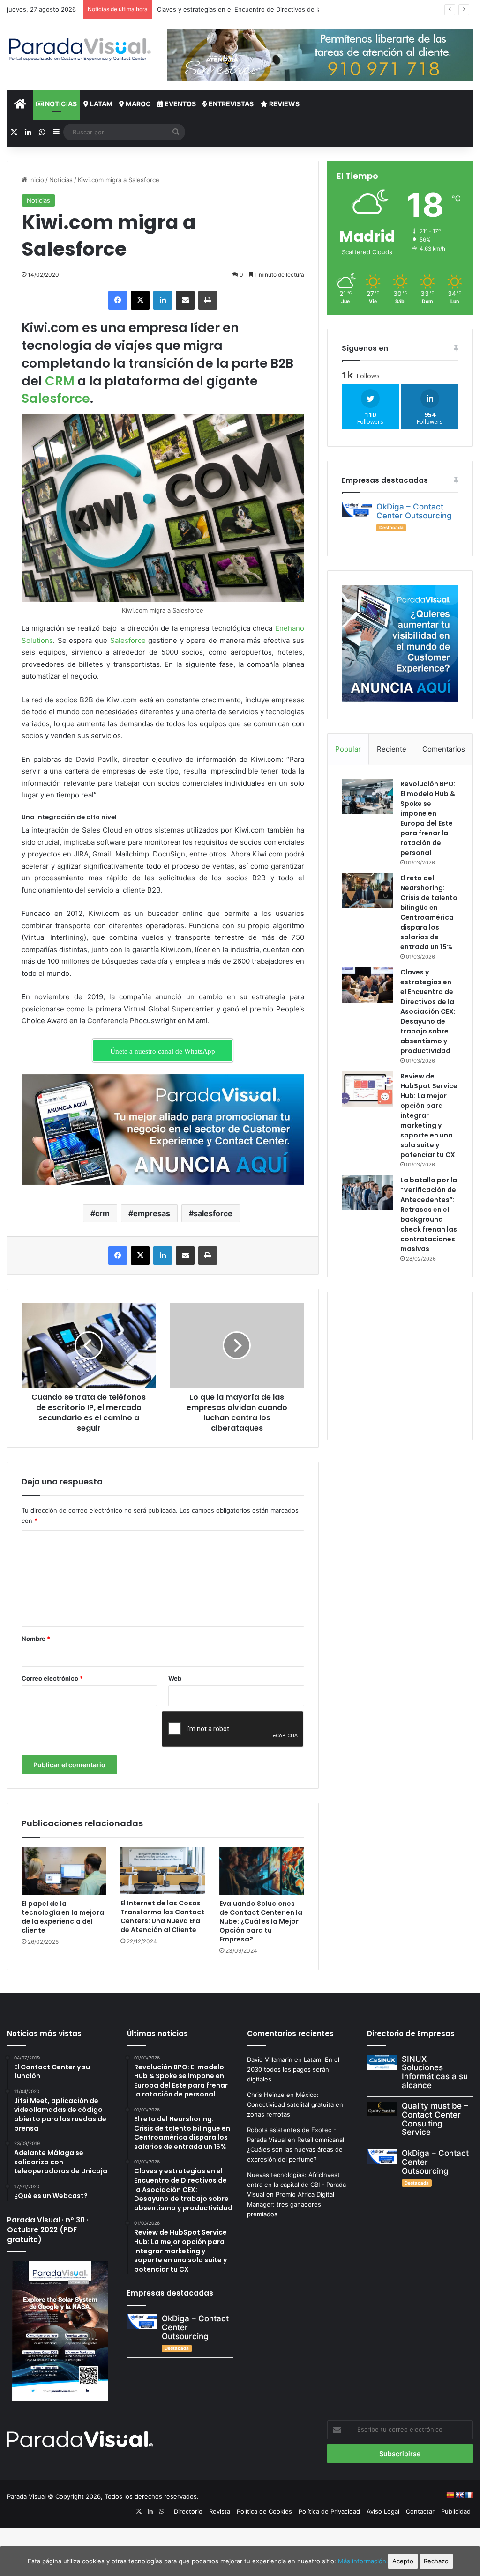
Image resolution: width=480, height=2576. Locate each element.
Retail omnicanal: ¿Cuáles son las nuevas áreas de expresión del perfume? (296, 2149)
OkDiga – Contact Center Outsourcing (414, 511)
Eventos (180, 104)
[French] (469, 2495)
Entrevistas (230, 104)
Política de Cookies (264, 2511)
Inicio (36, 180)
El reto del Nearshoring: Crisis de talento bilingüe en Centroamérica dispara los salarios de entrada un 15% (429, 912)
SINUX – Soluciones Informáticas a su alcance (435, 2072)
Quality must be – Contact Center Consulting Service (435, 2119)
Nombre (36, 1639)
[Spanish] (450, 2495)
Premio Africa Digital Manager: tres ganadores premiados (291, 2204)
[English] (459, 2495)
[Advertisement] (411, 1365)
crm (102, 1213)
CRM (60, 381)
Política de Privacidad (329, 2511)
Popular (348, 749)
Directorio (188, 2511)
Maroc (138, 104)
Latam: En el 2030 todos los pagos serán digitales (293, 2069)
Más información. (363, 2561)
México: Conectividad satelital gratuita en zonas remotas (295, 2104)
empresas (152, 1213)
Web (175, 1678)
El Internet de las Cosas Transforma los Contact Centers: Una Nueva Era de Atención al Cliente (162, 1916)
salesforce (213, 1213)
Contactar (420, 2511)
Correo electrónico (52, 1678)
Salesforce (56, 398)
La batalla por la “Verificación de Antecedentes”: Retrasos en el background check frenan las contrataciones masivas (429, 1214)
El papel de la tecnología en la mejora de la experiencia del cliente (63, 1917)
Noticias (60, 104)
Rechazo (436, 2561)
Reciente (392, 749)
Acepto (403, 2561)
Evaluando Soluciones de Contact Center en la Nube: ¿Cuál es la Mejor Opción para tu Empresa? (261, 1921)
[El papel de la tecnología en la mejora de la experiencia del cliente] (64, 1871)
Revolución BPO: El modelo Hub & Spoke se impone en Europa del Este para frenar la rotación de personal (428, 818)
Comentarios (444, 749)
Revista (220, 2511)
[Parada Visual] (80, 49)
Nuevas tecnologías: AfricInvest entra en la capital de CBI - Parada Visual (296, 2185)
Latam (101, 104)
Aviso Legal (383, 2511)
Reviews (284, 104)
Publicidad (456, 2511)
